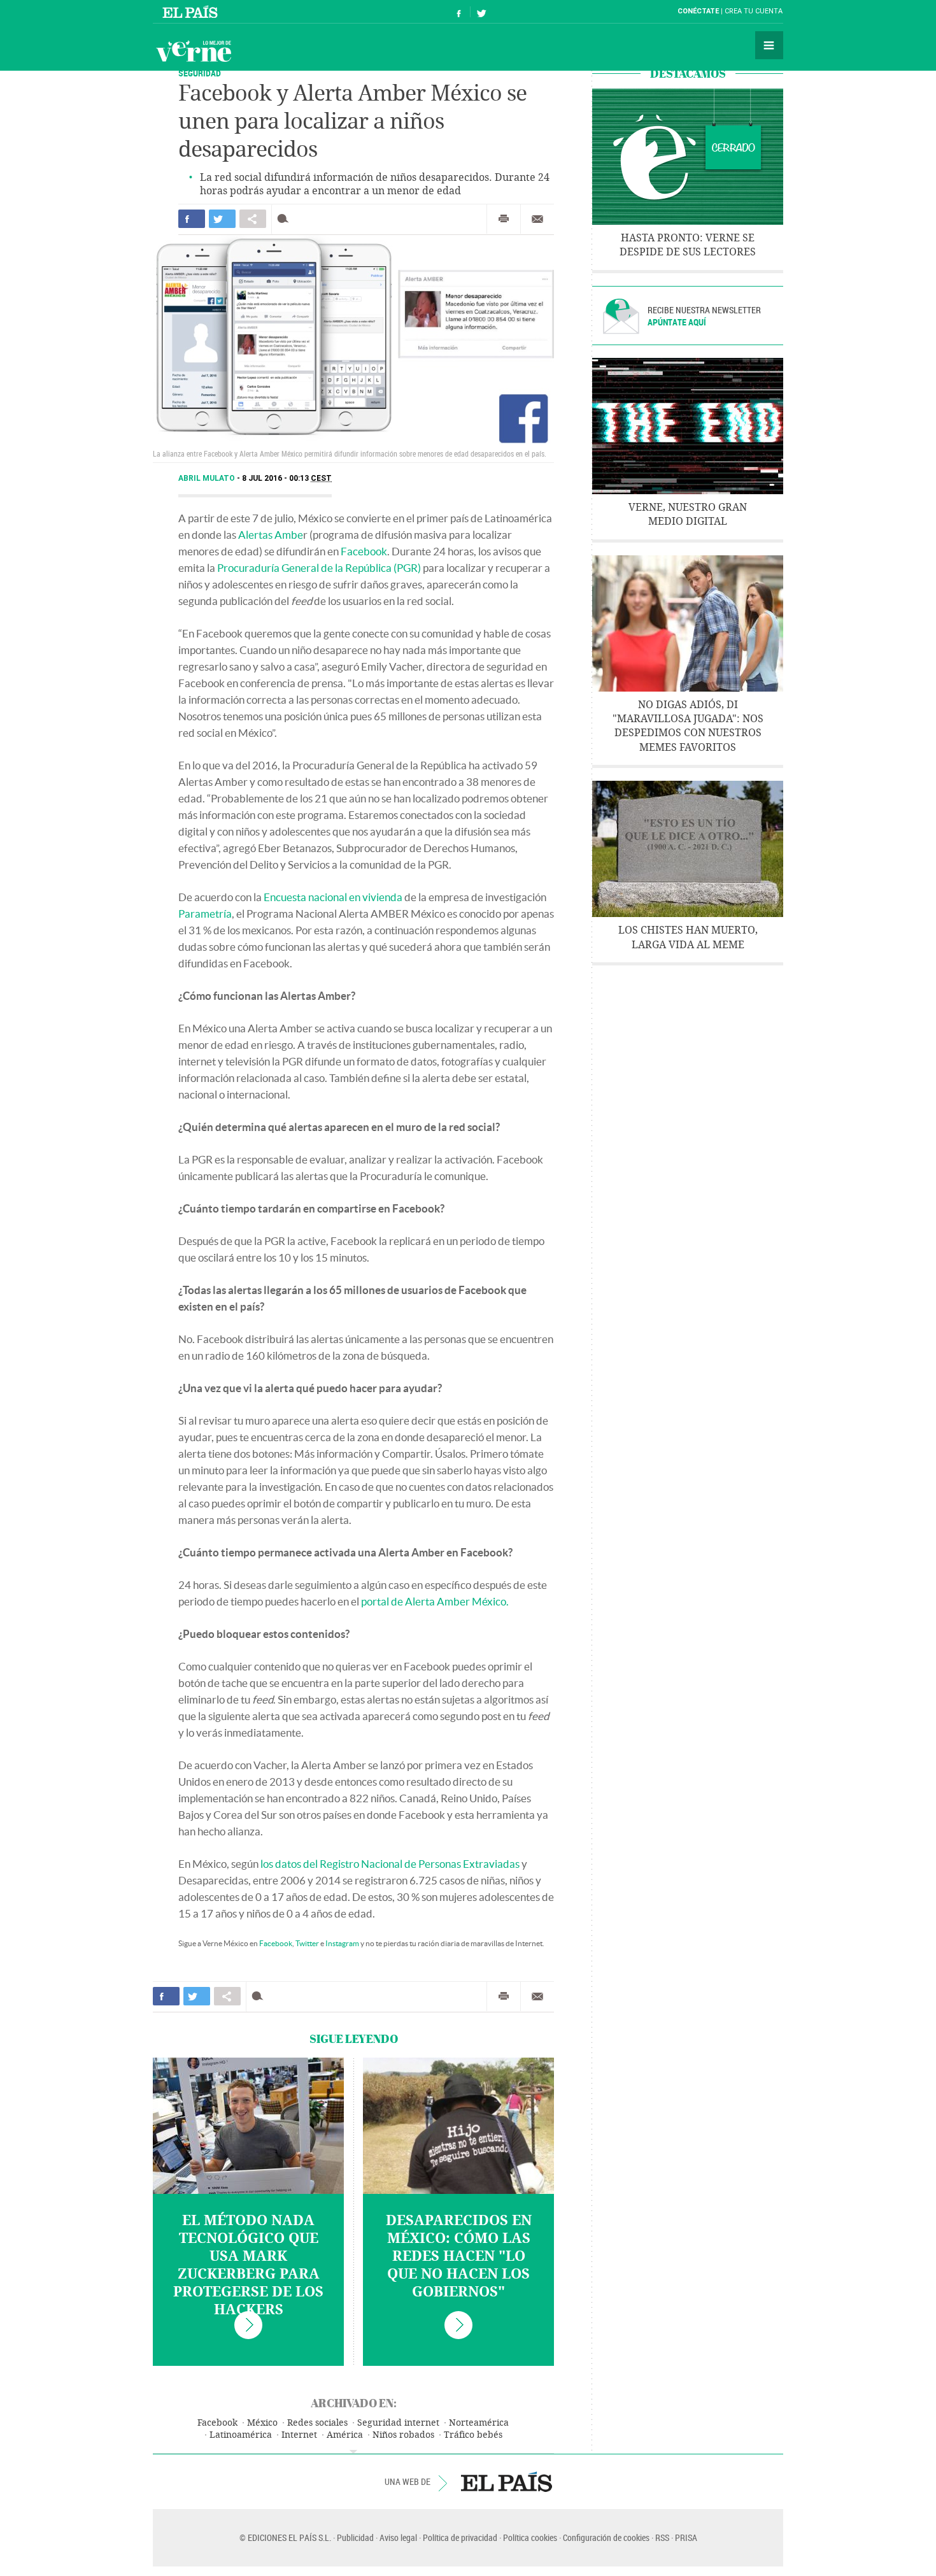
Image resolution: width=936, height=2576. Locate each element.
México (262, 2423)
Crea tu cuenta (754, 11)
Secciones (769, 45)
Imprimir (504, 219)
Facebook (364, 551)
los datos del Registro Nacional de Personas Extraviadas (390, 1864)
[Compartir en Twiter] (222, 219)
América (345, 2435)
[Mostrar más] (353, 2452)
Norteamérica (479, 2423)
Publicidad (355, 2537)
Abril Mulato (208, 478)
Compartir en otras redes (253, 219)
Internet (299, 2435)
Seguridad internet (398, 2423)
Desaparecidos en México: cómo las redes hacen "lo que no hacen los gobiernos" (459, 2256)
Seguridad (200, 73)
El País (192, 11)
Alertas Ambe (271, 535)
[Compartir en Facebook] (192, 219)
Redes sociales (317, 2423)
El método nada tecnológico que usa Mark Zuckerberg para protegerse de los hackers (248, 2265)
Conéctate (698, 11)
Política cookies (530, 2537)
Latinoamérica (241, 2435)
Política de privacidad (460, 2537)
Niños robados (403, 2435)
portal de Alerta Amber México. (435, 1601)
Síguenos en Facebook (459, 12)
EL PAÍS (507, 2482)
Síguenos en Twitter (481, 12)
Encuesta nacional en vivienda (333, 897)
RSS (662, 2537)
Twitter (307, 1943)
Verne (194, 51)
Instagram (342, 1943)
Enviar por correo (537, 219)
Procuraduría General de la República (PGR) (319, 568)
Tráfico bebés (473, 2435)
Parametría (205, 914)
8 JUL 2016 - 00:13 (287, 478)
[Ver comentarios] (286, 219)
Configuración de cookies (606, 2537)
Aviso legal (398, 2537)
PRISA (686, 2537)
